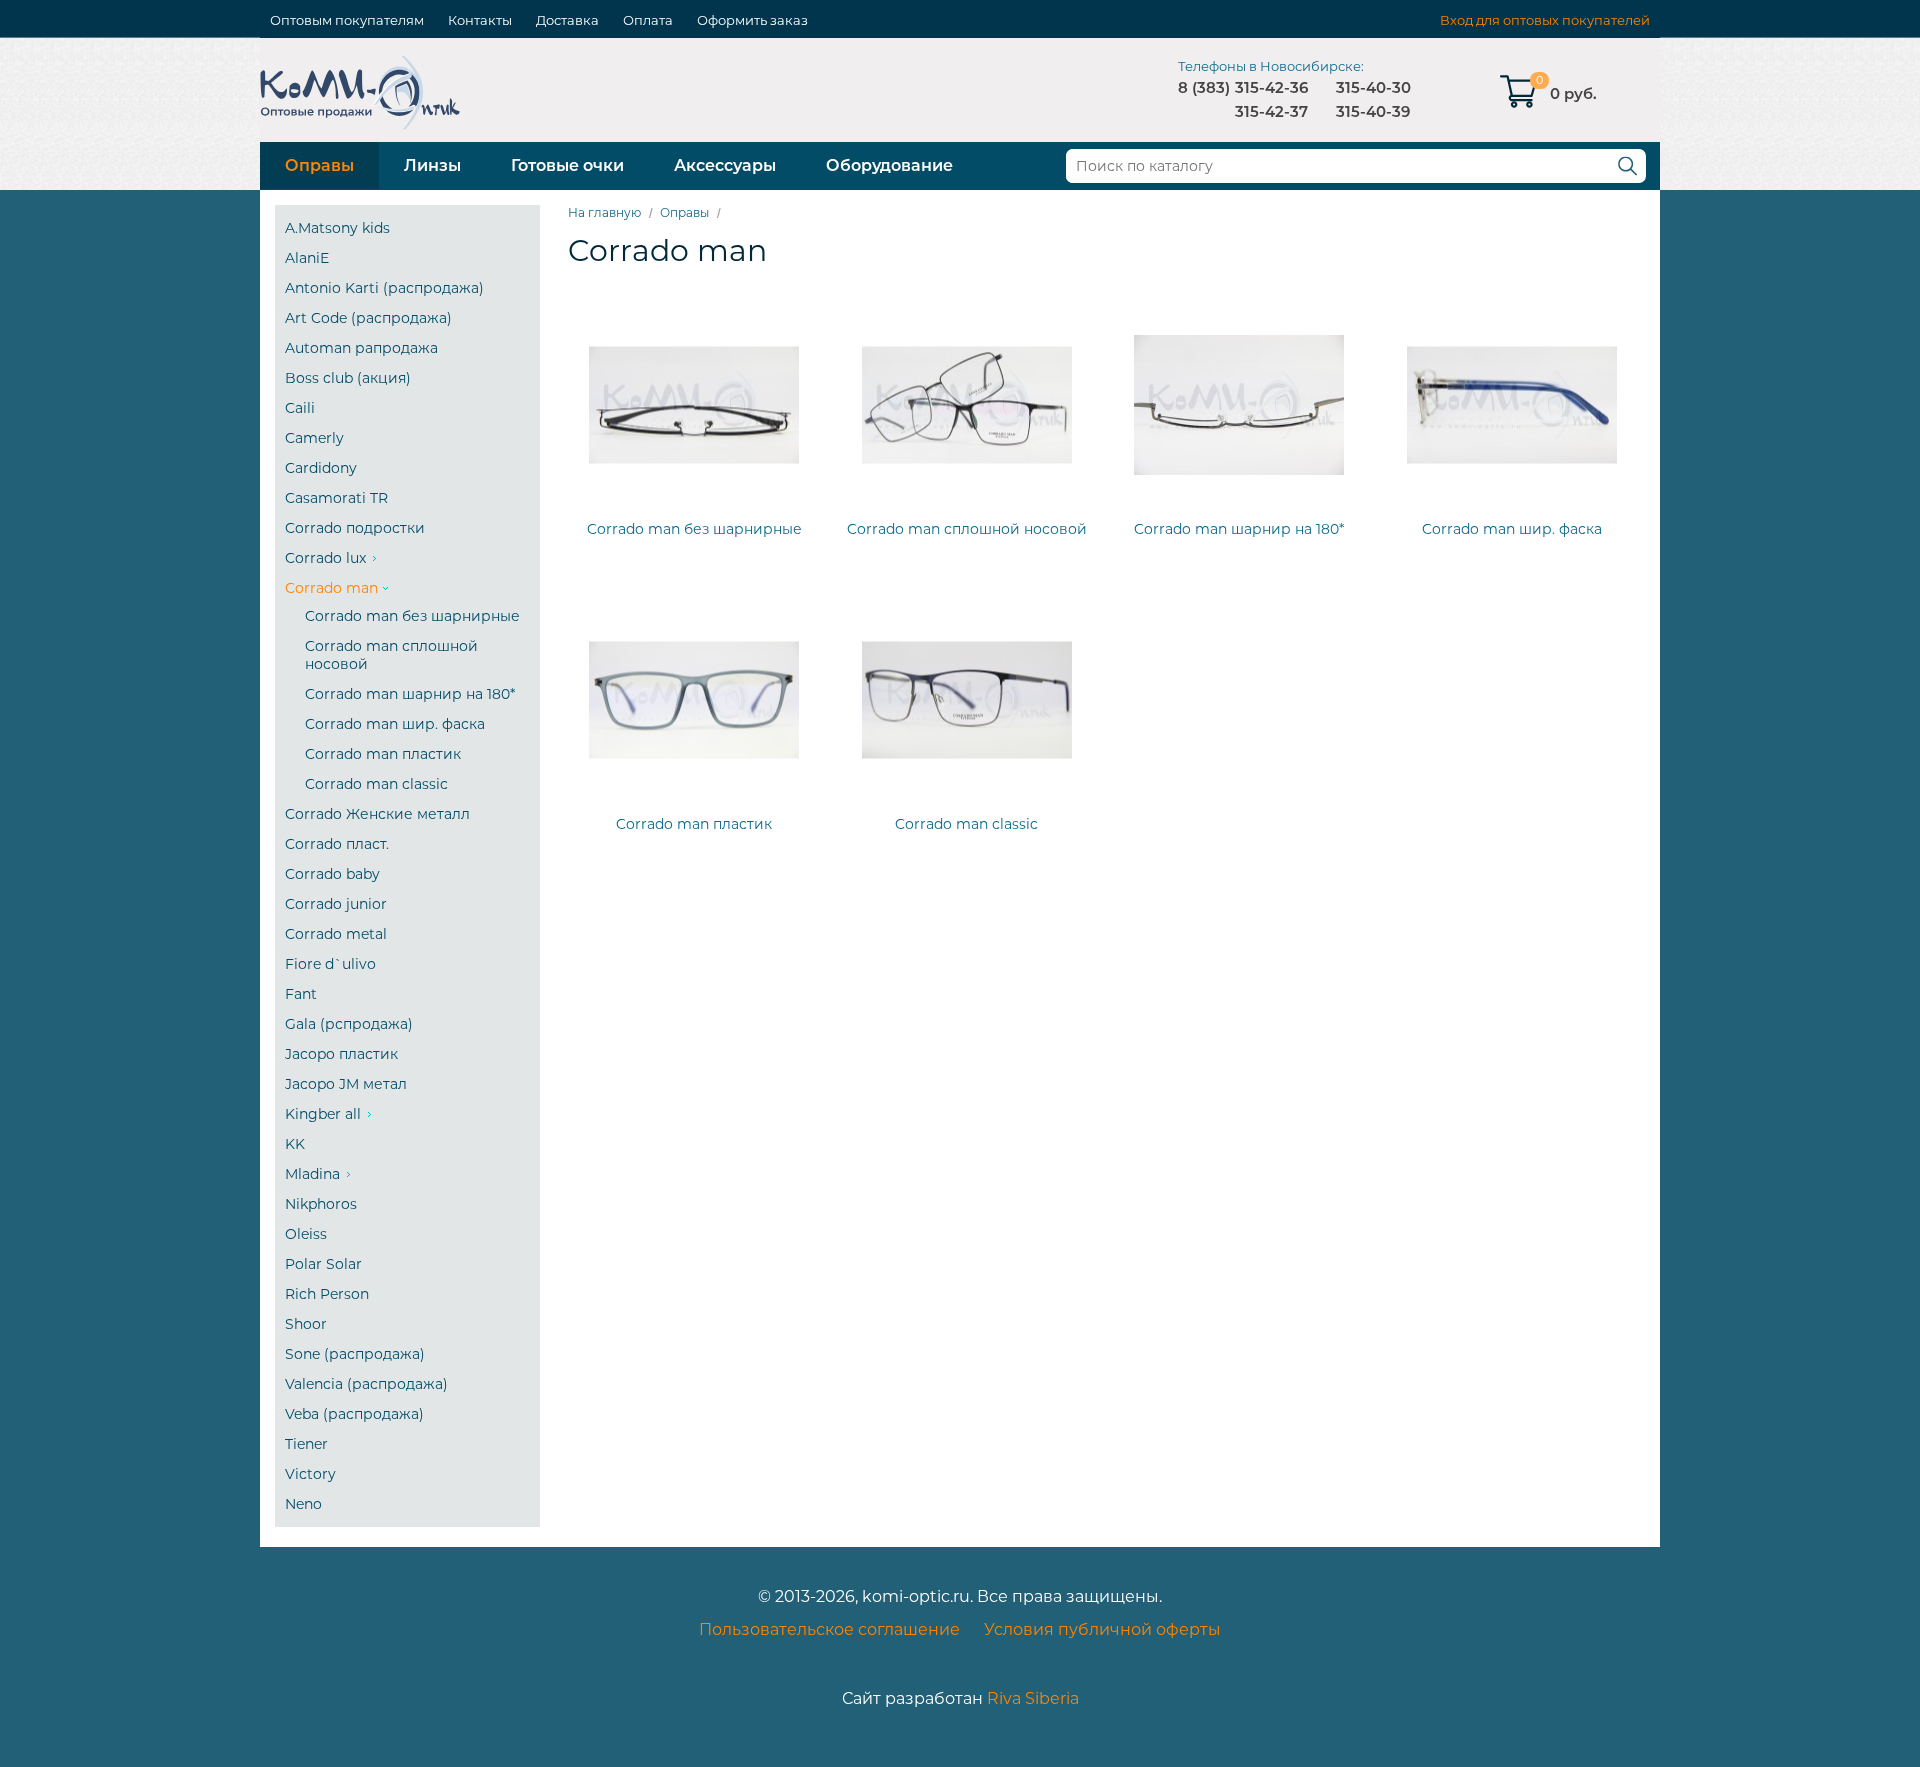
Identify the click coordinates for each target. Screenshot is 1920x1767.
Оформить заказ (752, 20)
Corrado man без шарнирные (412, 616)
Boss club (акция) (348, 378)
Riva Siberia (1033, 1698)
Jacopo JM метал (346, 1084)
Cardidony (321, 468)
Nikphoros (321, 1204)
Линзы (432, 165)
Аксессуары (725, 165)
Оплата (648, 20)
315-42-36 (1271, 87)
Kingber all (323, 1114)
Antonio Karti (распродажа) (384, 288)
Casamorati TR (336, 498)
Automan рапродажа (361, 348)
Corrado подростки (355, 528)
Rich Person (327, 1294)
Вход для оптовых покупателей (1545, 20)
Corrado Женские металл (377, 814)
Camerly (314, 438)
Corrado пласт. (337, 844)
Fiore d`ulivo (330, 964)
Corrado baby (332, 874)
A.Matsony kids (337, 228)
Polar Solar (323, 1264)
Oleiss (306, 1234)
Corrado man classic (376, 784)
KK (295, 1144)
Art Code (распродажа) (368, 318)
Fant (301, 994)
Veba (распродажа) (354, 1414)
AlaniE (307, 258)
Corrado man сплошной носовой (967, 529)
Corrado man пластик (383, 754)
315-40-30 (1373, 87)
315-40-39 (1373, 111)
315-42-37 (1271, 111)
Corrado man (331, 588)
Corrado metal (336, 934)
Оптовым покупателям (347, 20)
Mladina (312, 1174)
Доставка (567, 20)
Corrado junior (336, 904)
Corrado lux (325, 558)
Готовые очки (567, 165)
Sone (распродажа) (355, 1354)
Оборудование (889, 165)
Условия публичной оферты (1102, 1629)
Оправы (319, 165)
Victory (310, 1474)
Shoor (306, 1324)
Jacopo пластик (341, 1054)
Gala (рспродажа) (349, 1024)
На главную (604, 212)
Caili (300, 408)
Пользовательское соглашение (829, 1629)
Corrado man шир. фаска (395, 724)
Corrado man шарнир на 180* (410, 694)
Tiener (306, 1444)
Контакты (480, 20)
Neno (303, 1504)
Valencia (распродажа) (366, 1384)
